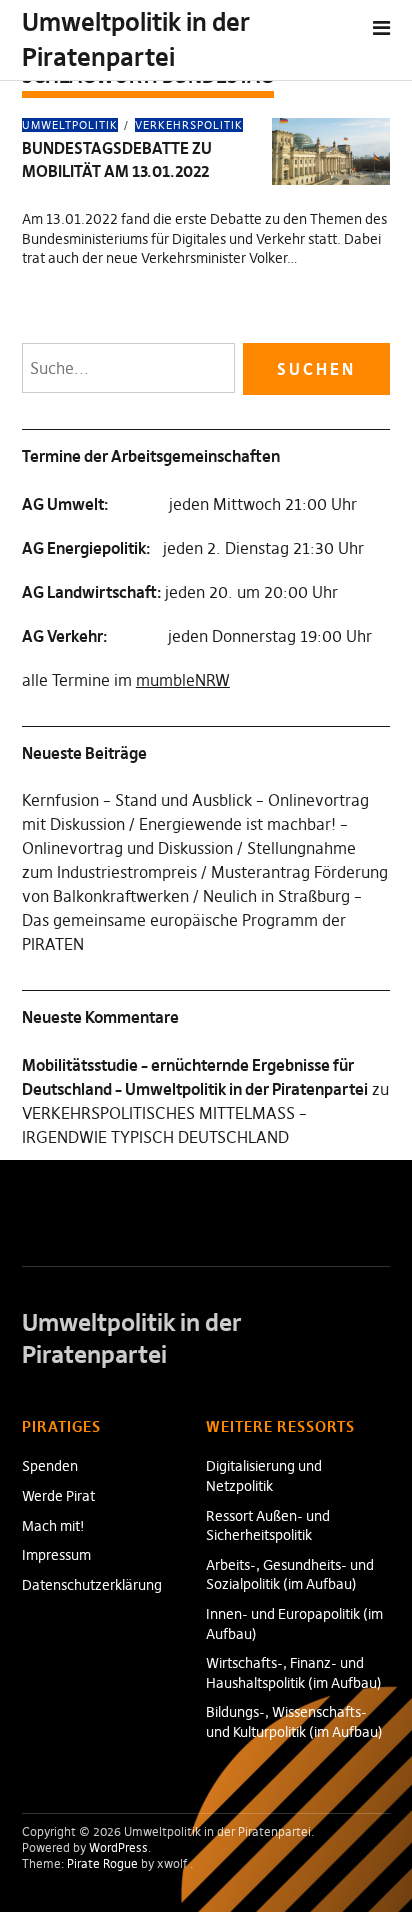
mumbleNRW (183, 680)
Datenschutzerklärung (92, 1585)
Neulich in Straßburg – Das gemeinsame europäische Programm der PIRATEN (192, 920)
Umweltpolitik (70, 125)
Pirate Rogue (102, 1863)
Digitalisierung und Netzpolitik (264, 1476)
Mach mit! (53, 1526)
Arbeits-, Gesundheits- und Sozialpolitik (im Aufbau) (290, 1575)
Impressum (56, 1555)
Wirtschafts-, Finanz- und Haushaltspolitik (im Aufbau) (294, 1673)
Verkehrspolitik (189, 125)
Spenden (50, 1466)
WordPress (118, 1847)
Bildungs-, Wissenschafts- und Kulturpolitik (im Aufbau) (294, 1722)
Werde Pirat (58, 1496)
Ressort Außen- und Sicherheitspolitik (268, 1526)
